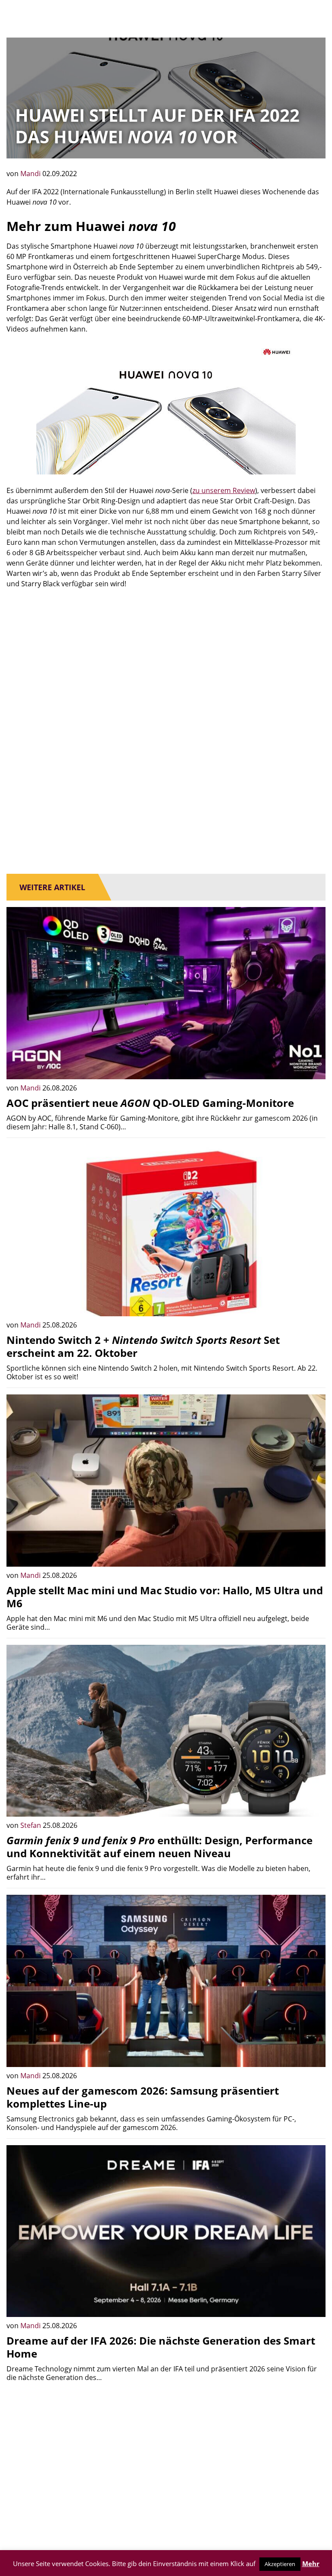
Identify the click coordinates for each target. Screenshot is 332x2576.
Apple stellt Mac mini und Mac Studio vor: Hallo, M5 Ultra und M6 (165, 1597)
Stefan (32, 1825)
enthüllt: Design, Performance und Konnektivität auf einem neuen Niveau (160, 1847)
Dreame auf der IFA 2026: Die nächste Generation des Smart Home (161, 2347)
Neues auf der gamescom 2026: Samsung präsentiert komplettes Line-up (143, 2097)
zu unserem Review (224, 490)
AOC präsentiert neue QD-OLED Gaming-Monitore (150, 1103)
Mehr (311, 2563)
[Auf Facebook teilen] (313, 1066)
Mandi (31, 174)
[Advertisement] (166, 662)
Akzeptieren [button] (280, 2564)
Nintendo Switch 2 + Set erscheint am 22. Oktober (143, 1346)
